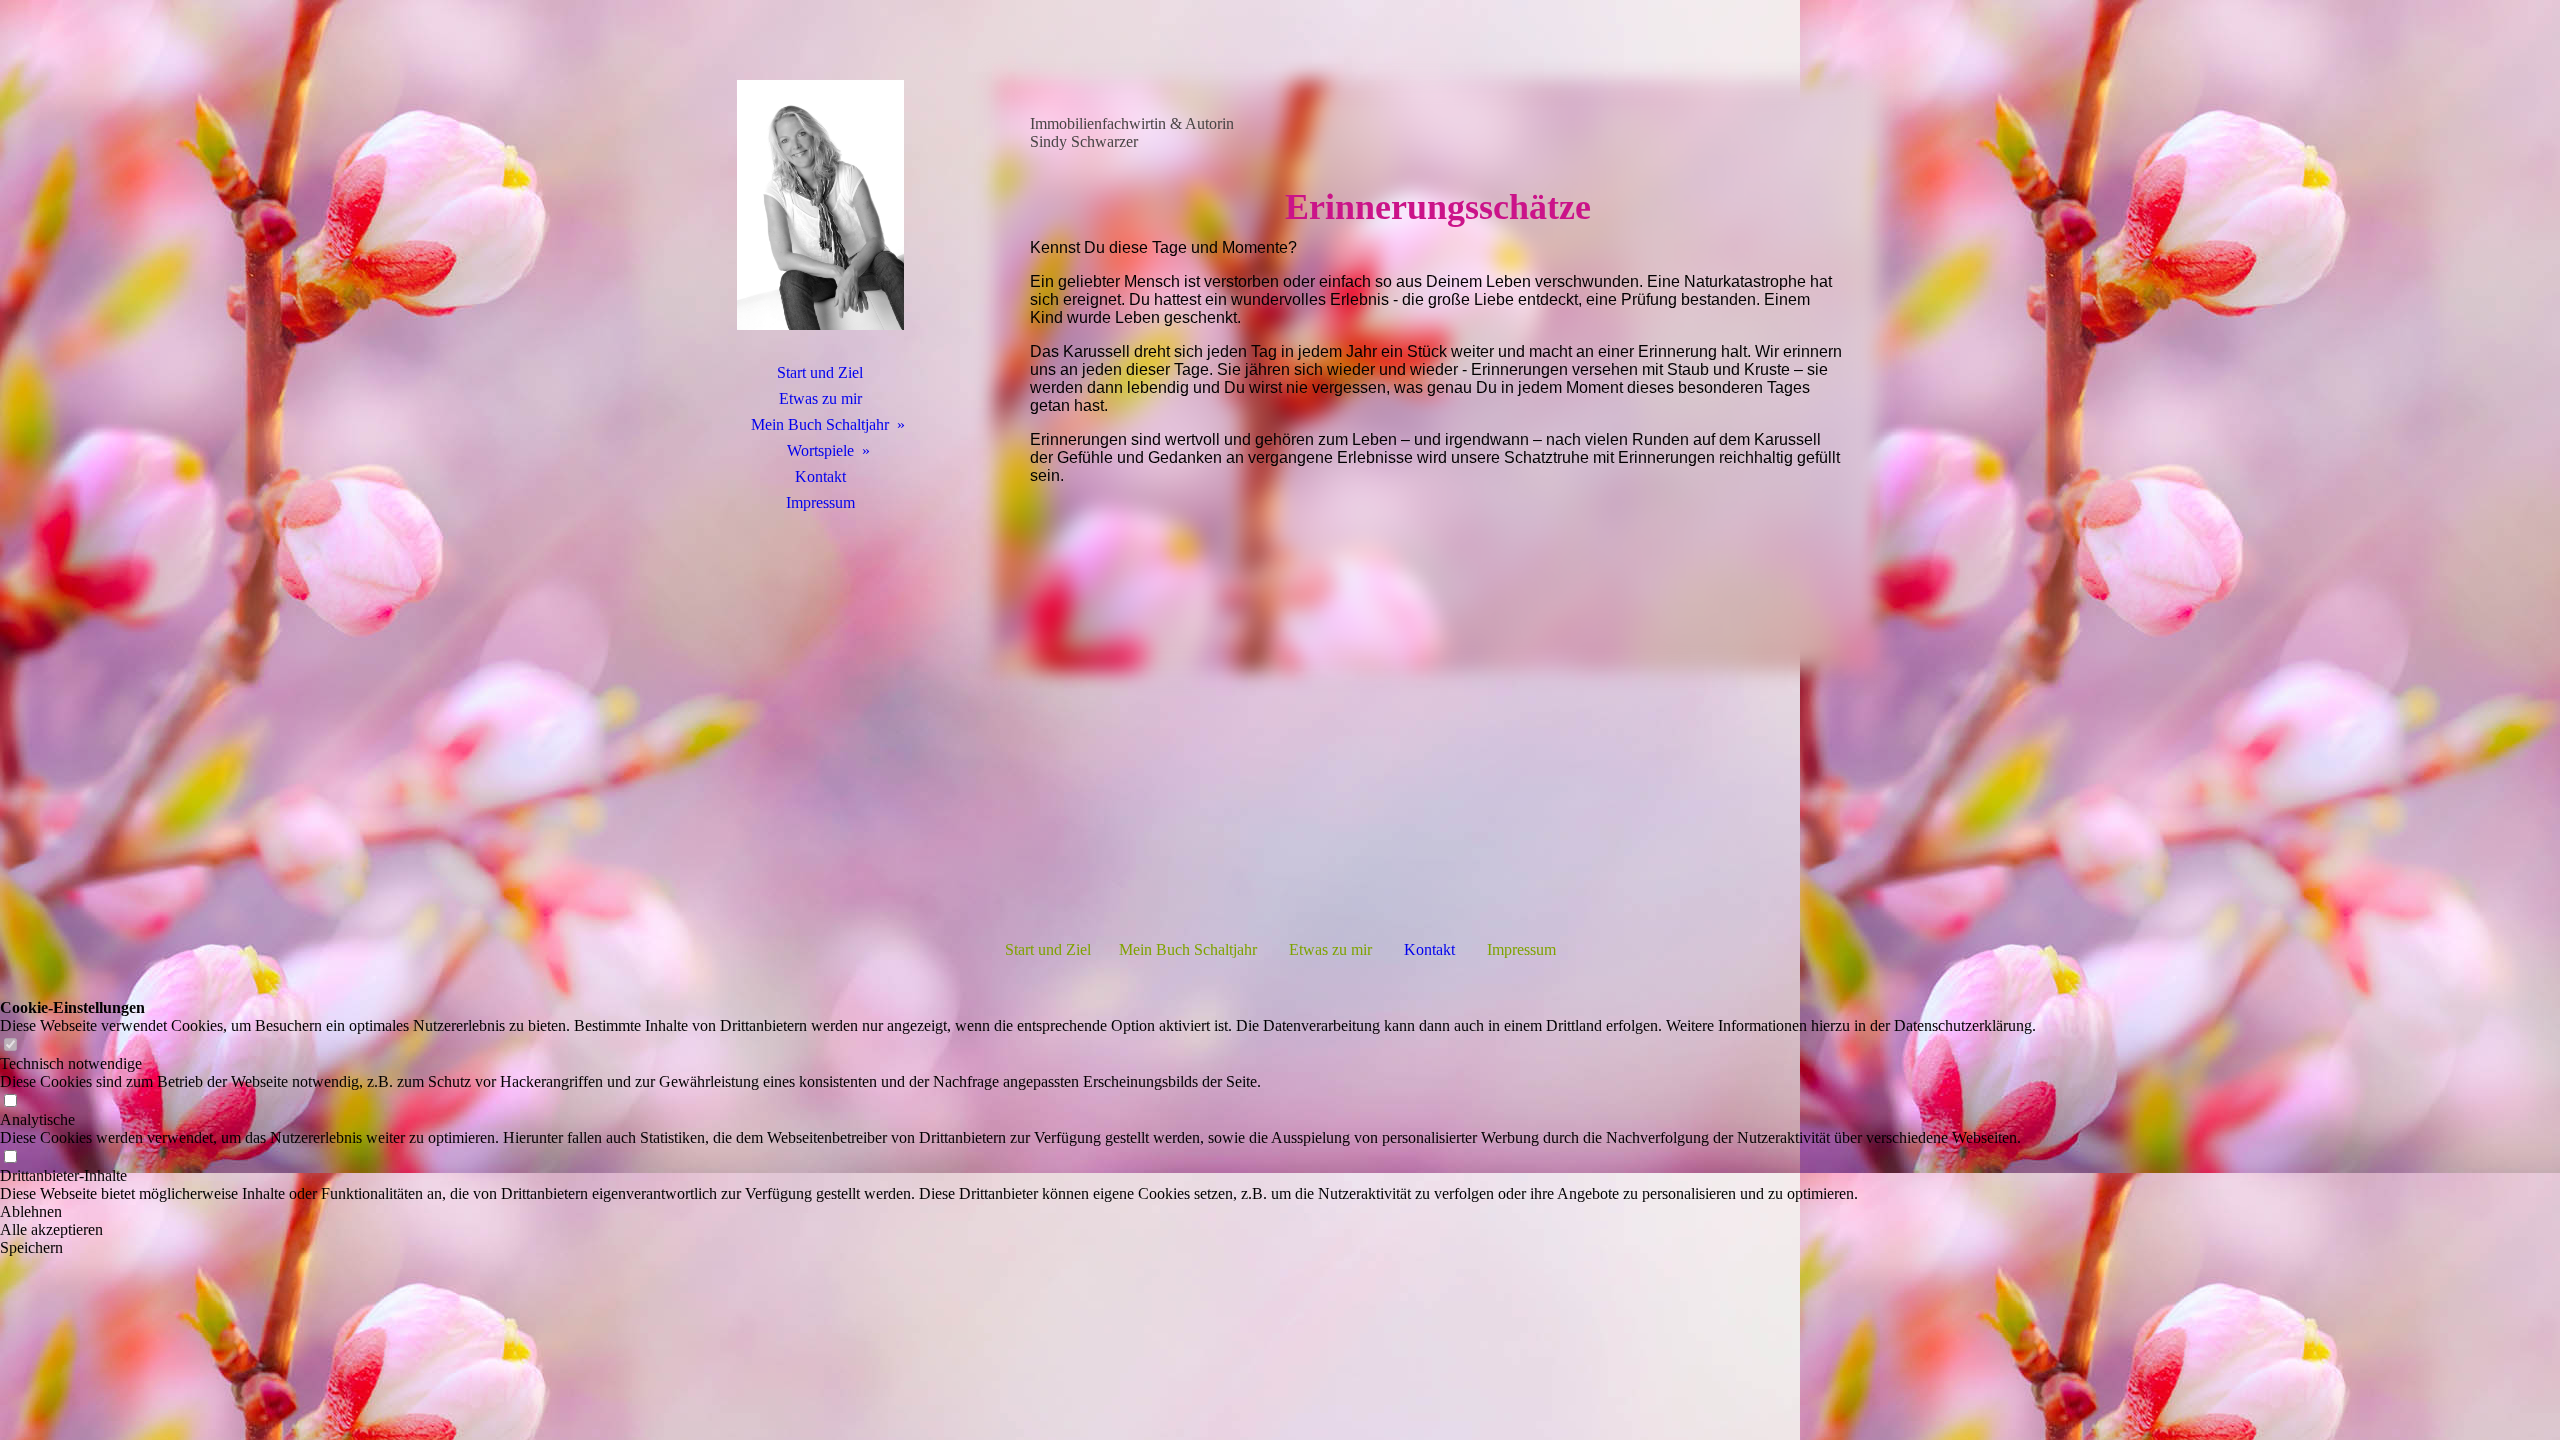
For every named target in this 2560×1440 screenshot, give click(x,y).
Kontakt (820, 476)
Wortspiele (820, 450)
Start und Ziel (820, 372)
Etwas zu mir (820, 398)
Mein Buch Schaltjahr (820, 424)
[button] (1018, 1212)
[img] (820, 205)
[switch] (10, 1045)
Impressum (820, 502)
